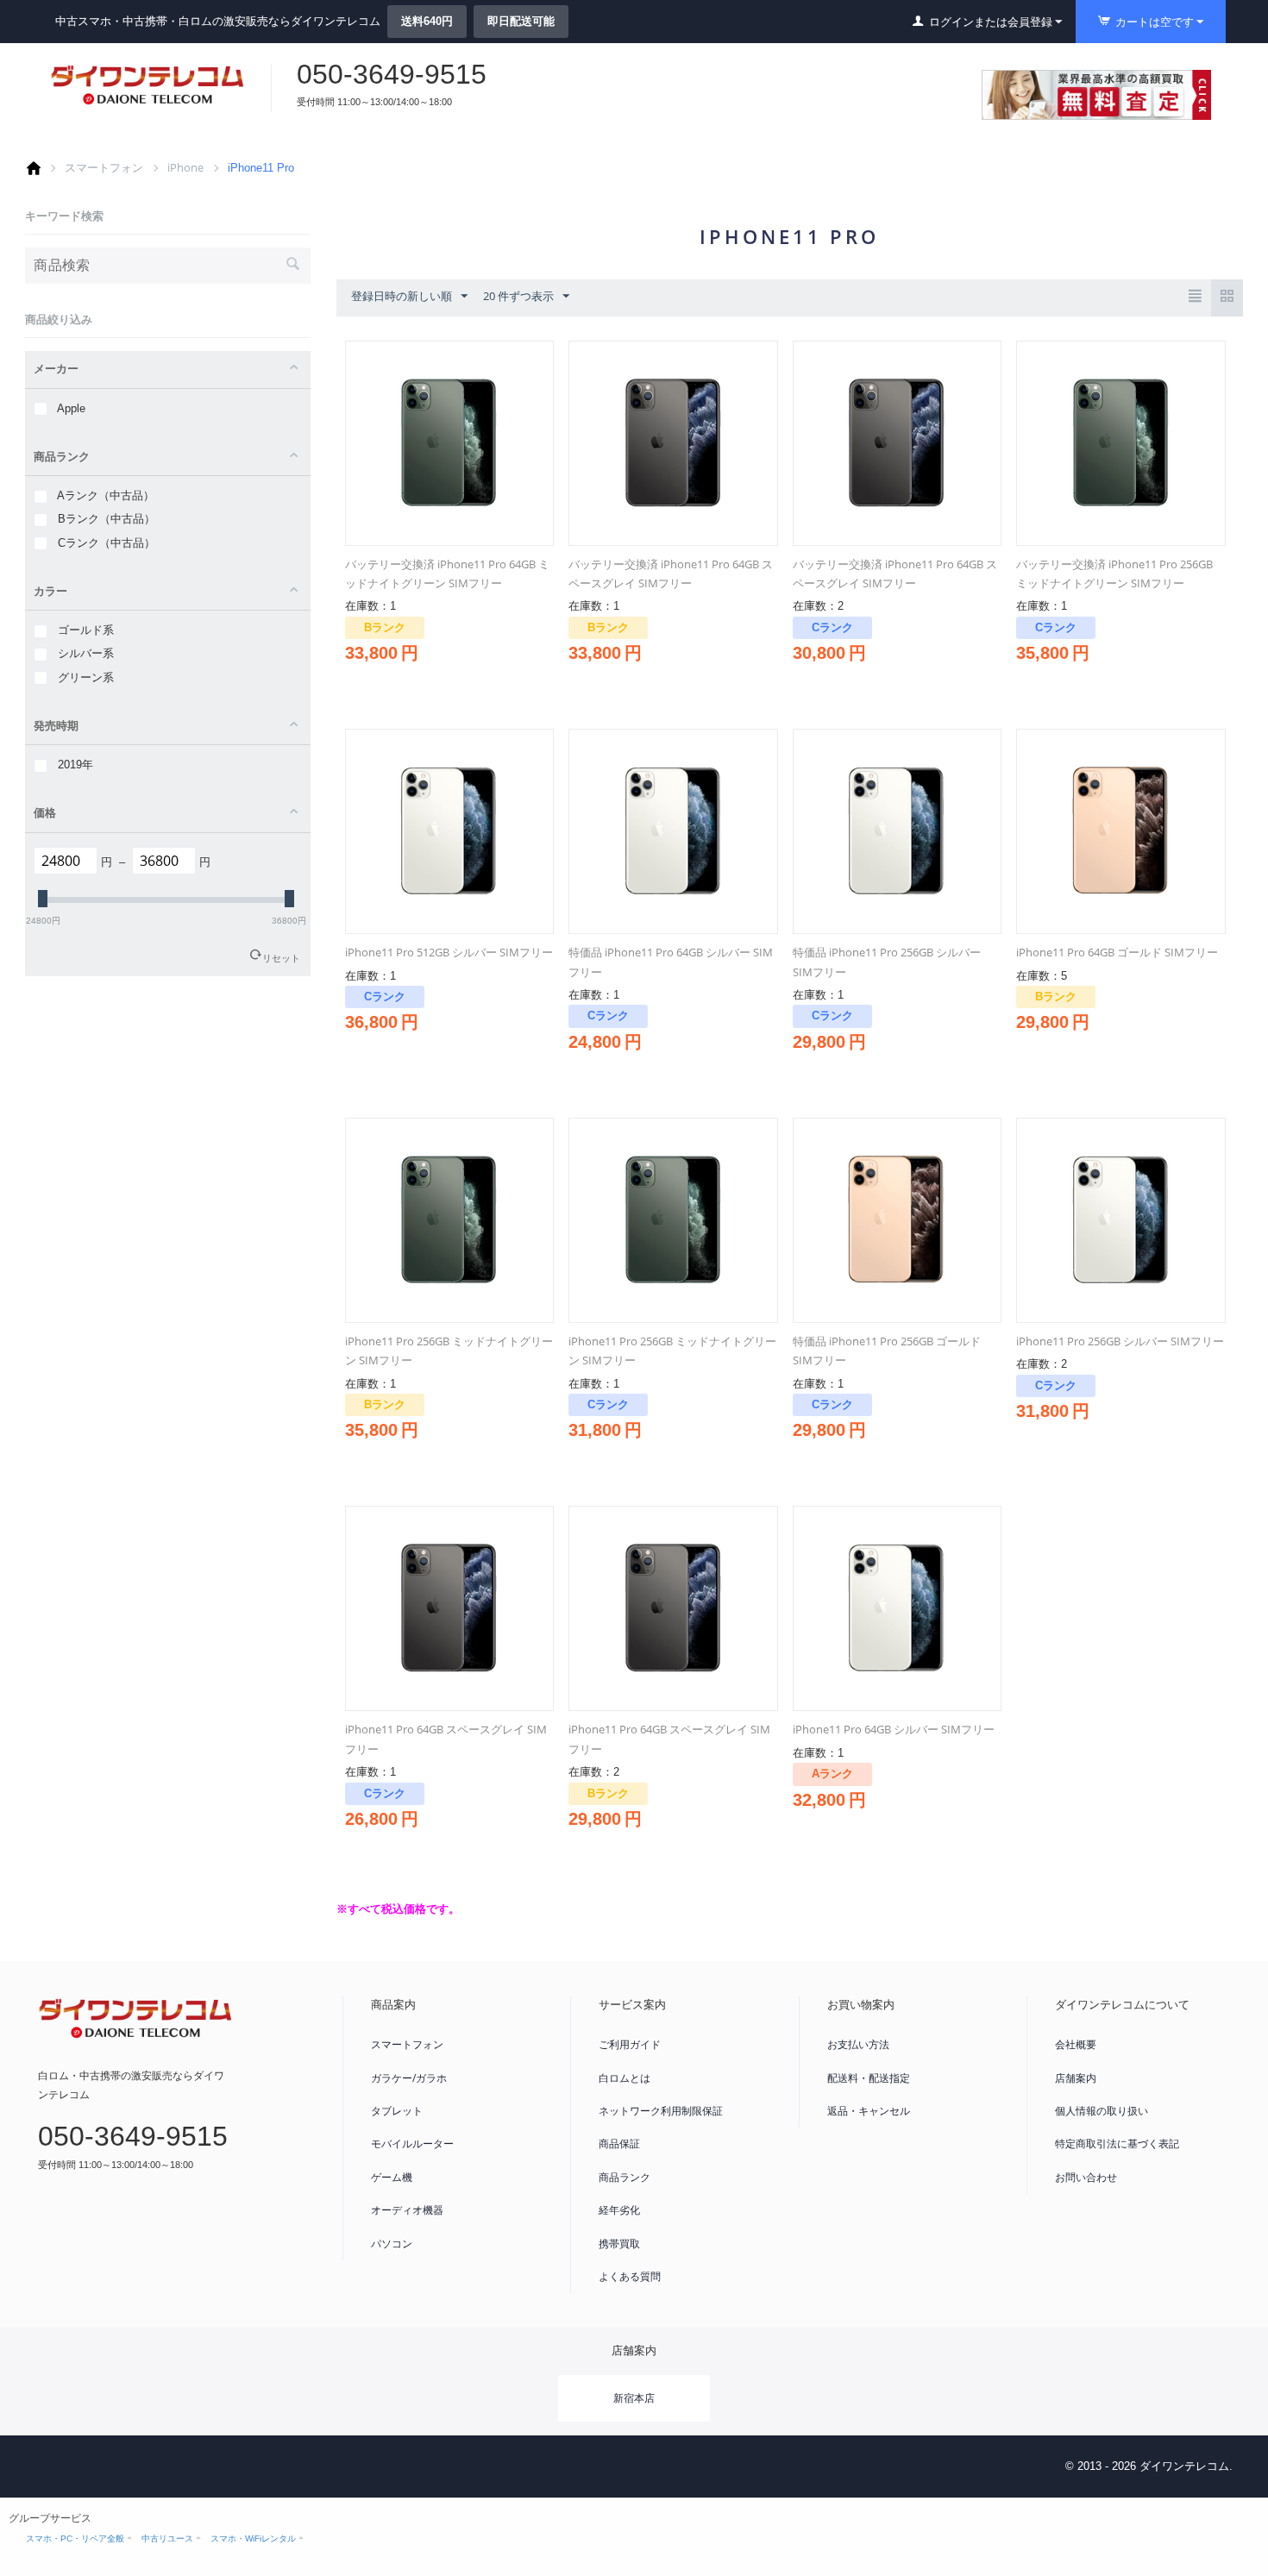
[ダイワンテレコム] (148, 85)
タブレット (397, 2111)
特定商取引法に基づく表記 (1117, 2144)
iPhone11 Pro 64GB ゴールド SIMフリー (1117, 952)
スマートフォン (104, 167)
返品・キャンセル (869, 2111)
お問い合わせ (1086, 2177)
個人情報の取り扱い (1102, 2111)
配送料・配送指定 (869, 2078)
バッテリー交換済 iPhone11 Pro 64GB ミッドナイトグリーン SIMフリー (447, 573)
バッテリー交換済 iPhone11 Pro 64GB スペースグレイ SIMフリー (671, 573)
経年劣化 (619, 2210)
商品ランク (625, 2177)
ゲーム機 (392, 2177)
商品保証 (619, 2144)
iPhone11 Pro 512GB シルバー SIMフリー (449, 952)
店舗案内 (1076, 2078)
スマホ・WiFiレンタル (253, 2538)
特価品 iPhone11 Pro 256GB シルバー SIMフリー (887, 962)
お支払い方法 (858, 2044)
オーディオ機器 (407, 2210)
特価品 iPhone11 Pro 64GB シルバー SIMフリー (671, 962)
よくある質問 (630, 2276)
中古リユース (167, 2538)
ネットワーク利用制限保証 (661, 2111)
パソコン (392, 2244)
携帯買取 (619, 2244)
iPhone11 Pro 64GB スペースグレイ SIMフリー (446, 1739)
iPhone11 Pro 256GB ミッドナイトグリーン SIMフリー (449, 1351)
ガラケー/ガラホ (409, 2078)
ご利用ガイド (630, 2044)
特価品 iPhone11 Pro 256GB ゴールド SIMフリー (887, 1351)
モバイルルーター (412, 2144)
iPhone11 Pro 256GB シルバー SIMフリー (1120, 1341)
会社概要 (1076, 2044)
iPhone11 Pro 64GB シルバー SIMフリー (894, 1729)
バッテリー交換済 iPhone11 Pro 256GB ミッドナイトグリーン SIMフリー (1114, 573)
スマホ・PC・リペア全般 (75, 2538)
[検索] (293, 266)
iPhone (185, 167)
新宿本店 (634, 2398)
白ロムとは (625, 2078)
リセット (281, 958)
